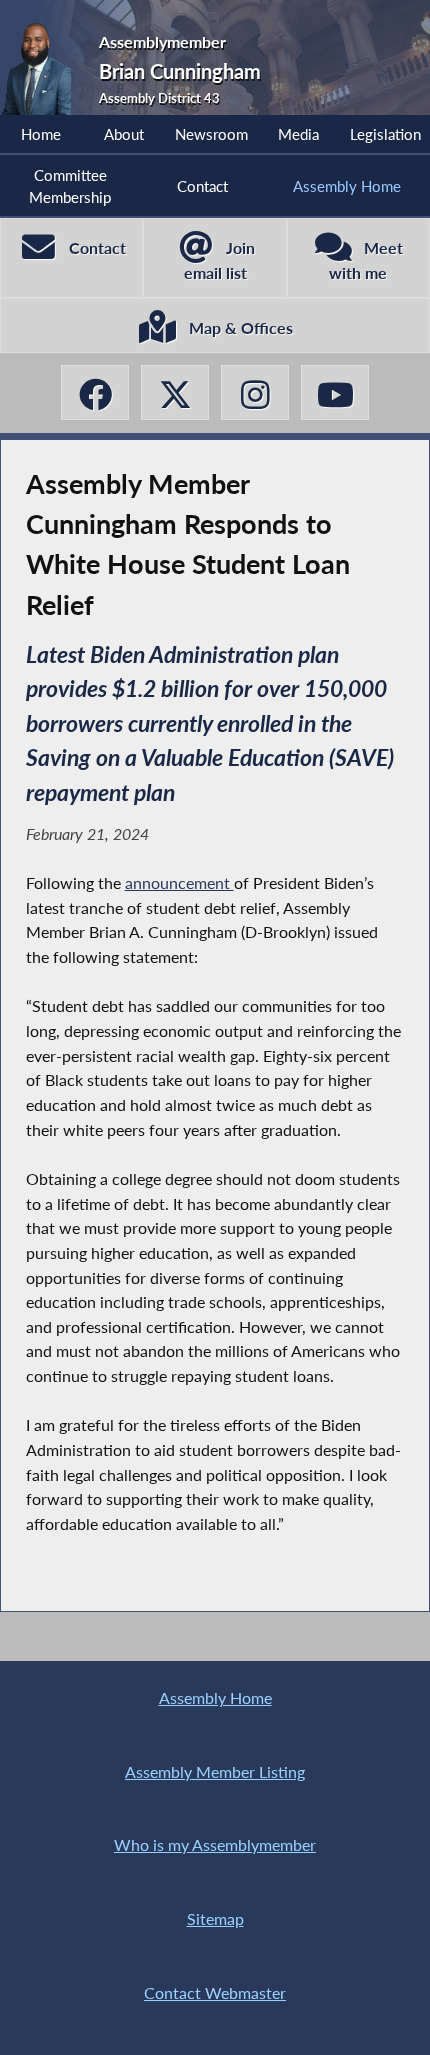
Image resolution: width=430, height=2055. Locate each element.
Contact (202, 186)
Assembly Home (347, 186)
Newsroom (211, 134)
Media (298, 134)
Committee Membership (70, 186)
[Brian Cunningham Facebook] (95, 392)
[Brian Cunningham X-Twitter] (175, 392)
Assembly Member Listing (215, 1771)
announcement (179, 882)
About (124, 134)
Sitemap (215, 1918)
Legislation (385, 134)
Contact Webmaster (215, 1992)
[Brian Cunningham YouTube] (335, 392)
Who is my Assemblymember (215, 1844)
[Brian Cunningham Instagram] (255, 392)
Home (41, 134)
